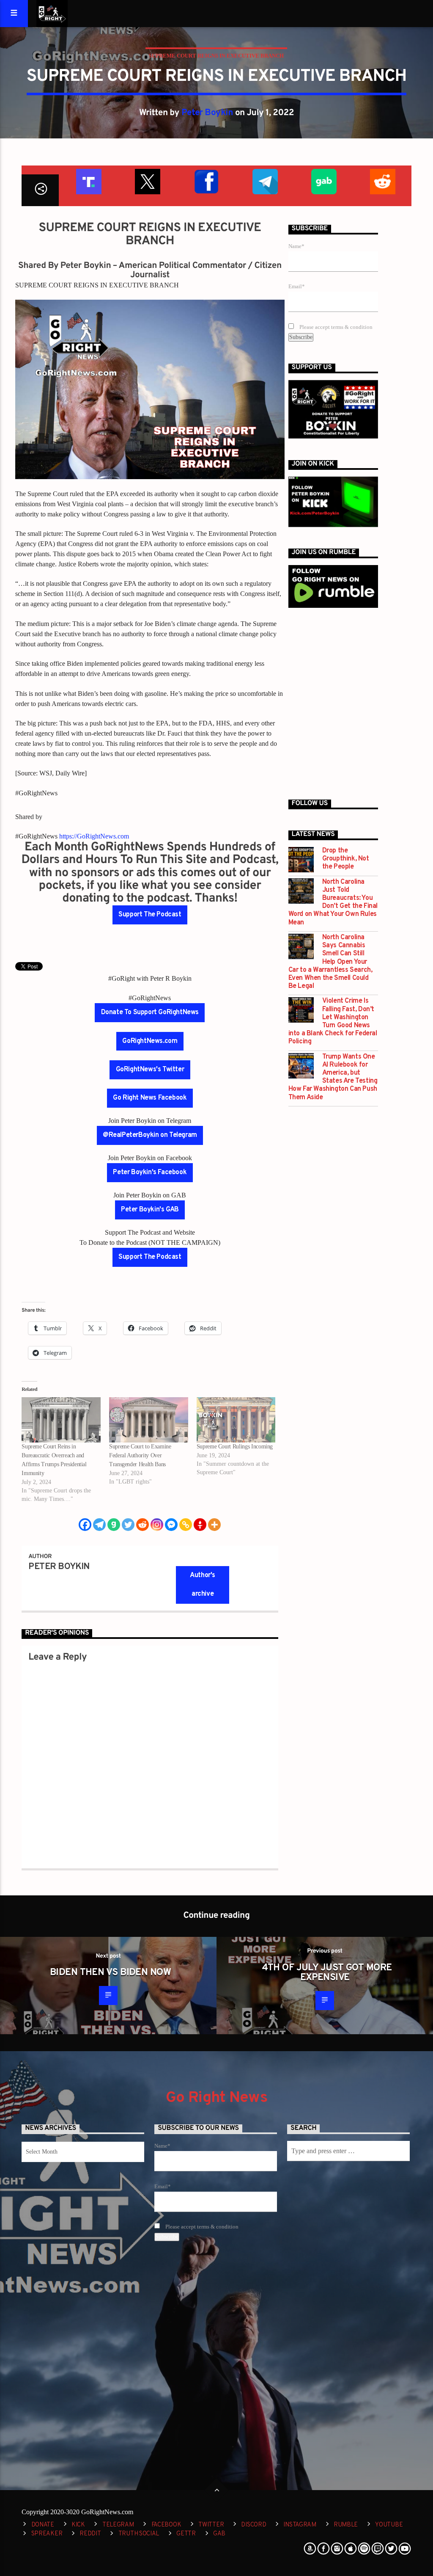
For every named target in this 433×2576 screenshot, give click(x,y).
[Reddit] (143, 1525)
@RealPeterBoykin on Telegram (150, 1135)
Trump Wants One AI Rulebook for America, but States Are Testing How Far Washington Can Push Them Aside (333, 1077)
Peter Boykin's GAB (150, 1210)
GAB (219, 2534)
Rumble (346, 2525)
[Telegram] (99, 1525)
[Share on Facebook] (206, 181)
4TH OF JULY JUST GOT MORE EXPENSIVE (327, 1973)
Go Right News (216, 2098)
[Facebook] (85, 1525)
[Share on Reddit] (382, 181)
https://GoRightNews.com (94, 836)
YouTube (389, 2525)
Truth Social (139, 2534)
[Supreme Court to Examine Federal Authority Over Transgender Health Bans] (149, 1420)
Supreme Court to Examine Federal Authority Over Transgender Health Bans (140, 1455)
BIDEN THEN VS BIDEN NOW (110, 1973)
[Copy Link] (186, 1525)
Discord (253, 2525)
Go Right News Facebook (150, 1098)
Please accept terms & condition (335, 327)
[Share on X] (147, 181)
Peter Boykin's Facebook (150, 1172)
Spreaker (47, 2534)
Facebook (166, 2525)
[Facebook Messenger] (171, 1525)
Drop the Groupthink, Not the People (346, 859)
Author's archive (203, 1585)
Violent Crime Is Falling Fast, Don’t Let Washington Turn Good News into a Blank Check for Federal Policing (333, 1022)
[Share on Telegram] (264, 181)
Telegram (118, 2525)
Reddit (90, 2534)
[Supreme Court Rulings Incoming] (236, 1420)
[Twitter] (128, 1525)
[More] (214, 1525)
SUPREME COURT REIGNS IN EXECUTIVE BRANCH (216, 56)
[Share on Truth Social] (88, 181)
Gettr (186, 2534)
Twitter (211, 2525)
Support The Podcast (150, 915)
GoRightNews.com (150, 1041)
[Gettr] (200, 1525)
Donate (43, 2525)
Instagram (300, 2525)
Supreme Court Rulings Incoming (235, 1447)
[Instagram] (157, 1525)
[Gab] (114, 1525)
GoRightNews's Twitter (150, 1070)
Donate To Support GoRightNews (150, 1012)
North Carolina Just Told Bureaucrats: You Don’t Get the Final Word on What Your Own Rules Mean (333, 903)
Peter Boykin (207, 113)
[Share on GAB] (323, 181)
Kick (78, 2525)
